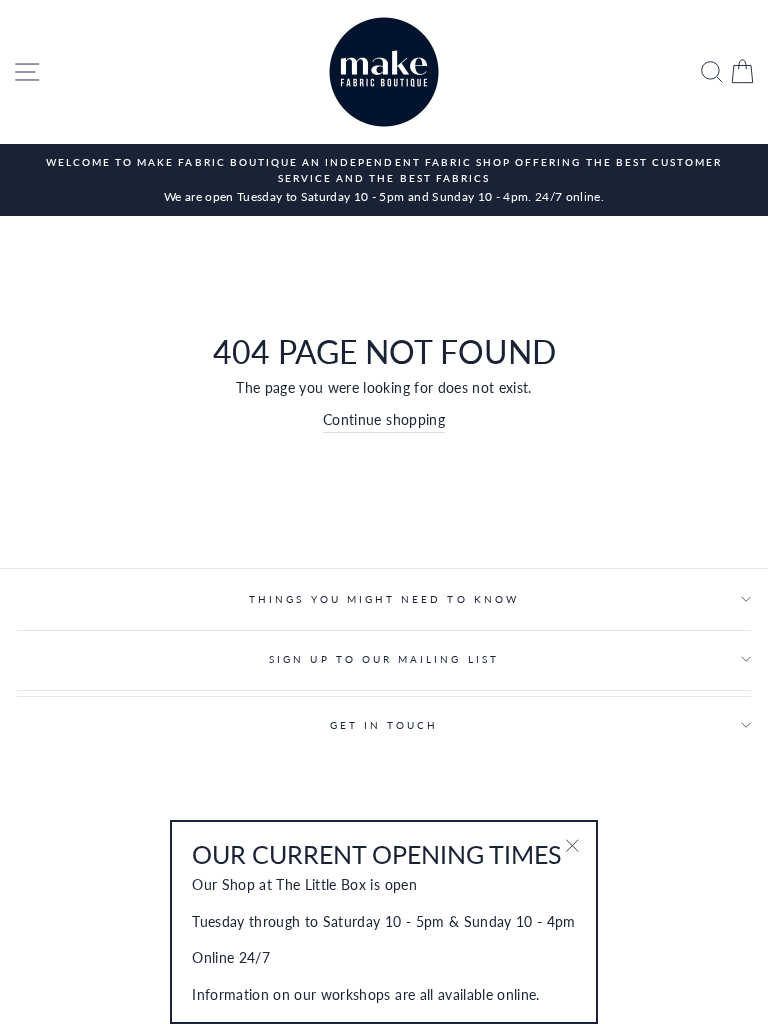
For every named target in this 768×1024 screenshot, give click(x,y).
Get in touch (384, 725)
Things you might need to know (384, 599)
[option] (384, 180)
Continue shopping (384, 420)
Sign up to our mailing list (384, 659)
